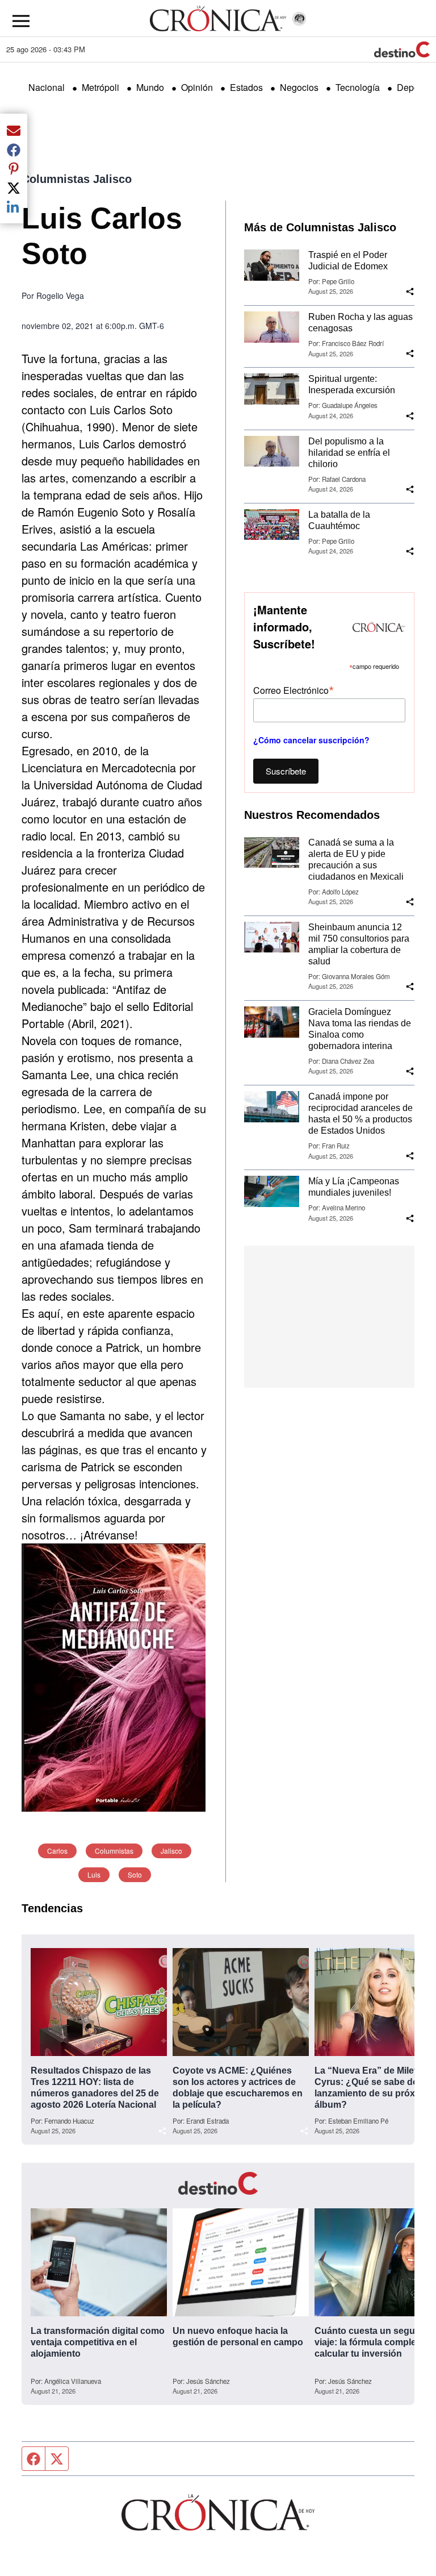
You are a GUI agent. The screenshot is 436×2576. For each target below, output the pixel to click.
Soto (135, 1874)
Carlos (57, 1851)
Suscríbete (286, 771)
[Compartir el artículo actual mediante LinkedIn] (14, 207)
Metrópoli (100, 87)
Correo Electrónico (294, 690)
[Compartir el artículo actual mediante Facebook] (14, 149)
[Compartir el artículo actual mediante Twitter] (14, 188)
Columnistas (114, 1851)
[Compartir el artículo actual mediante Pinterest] (14, 169)
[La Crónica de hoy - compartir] (410, 292)
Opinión (197, 87)
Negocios (299, 87)
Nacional (47, 87)
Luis (94, 1874)
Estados (246, 87)
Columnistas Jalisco (77, 179)
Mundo (150, 87)
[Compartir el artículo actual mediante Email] (14, 130)
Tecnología (358, 87)
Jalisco (171, 1851)
